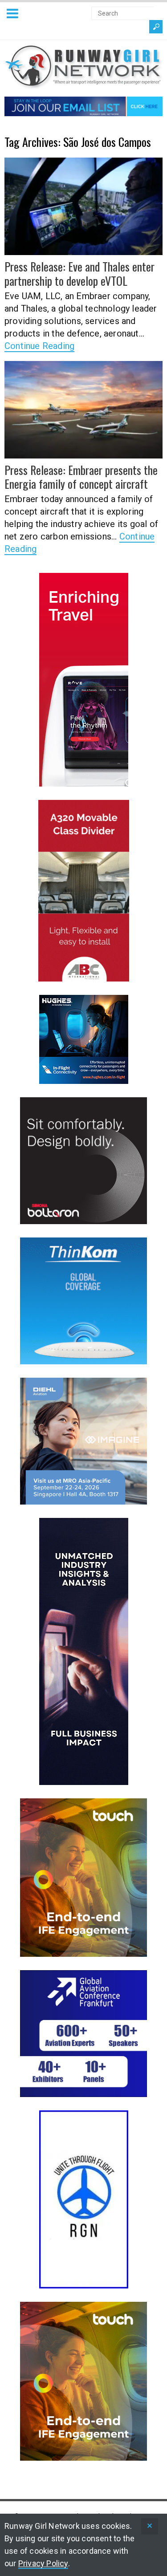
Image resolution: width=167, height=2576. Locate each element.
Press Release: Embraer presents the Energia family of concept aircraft (81, 477)
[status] (150, 2526)
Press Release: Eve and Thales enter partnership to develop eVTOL (79, 273)
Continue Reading (39, 346)
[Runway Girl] (83, 84)
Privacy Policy (43, 2563)
